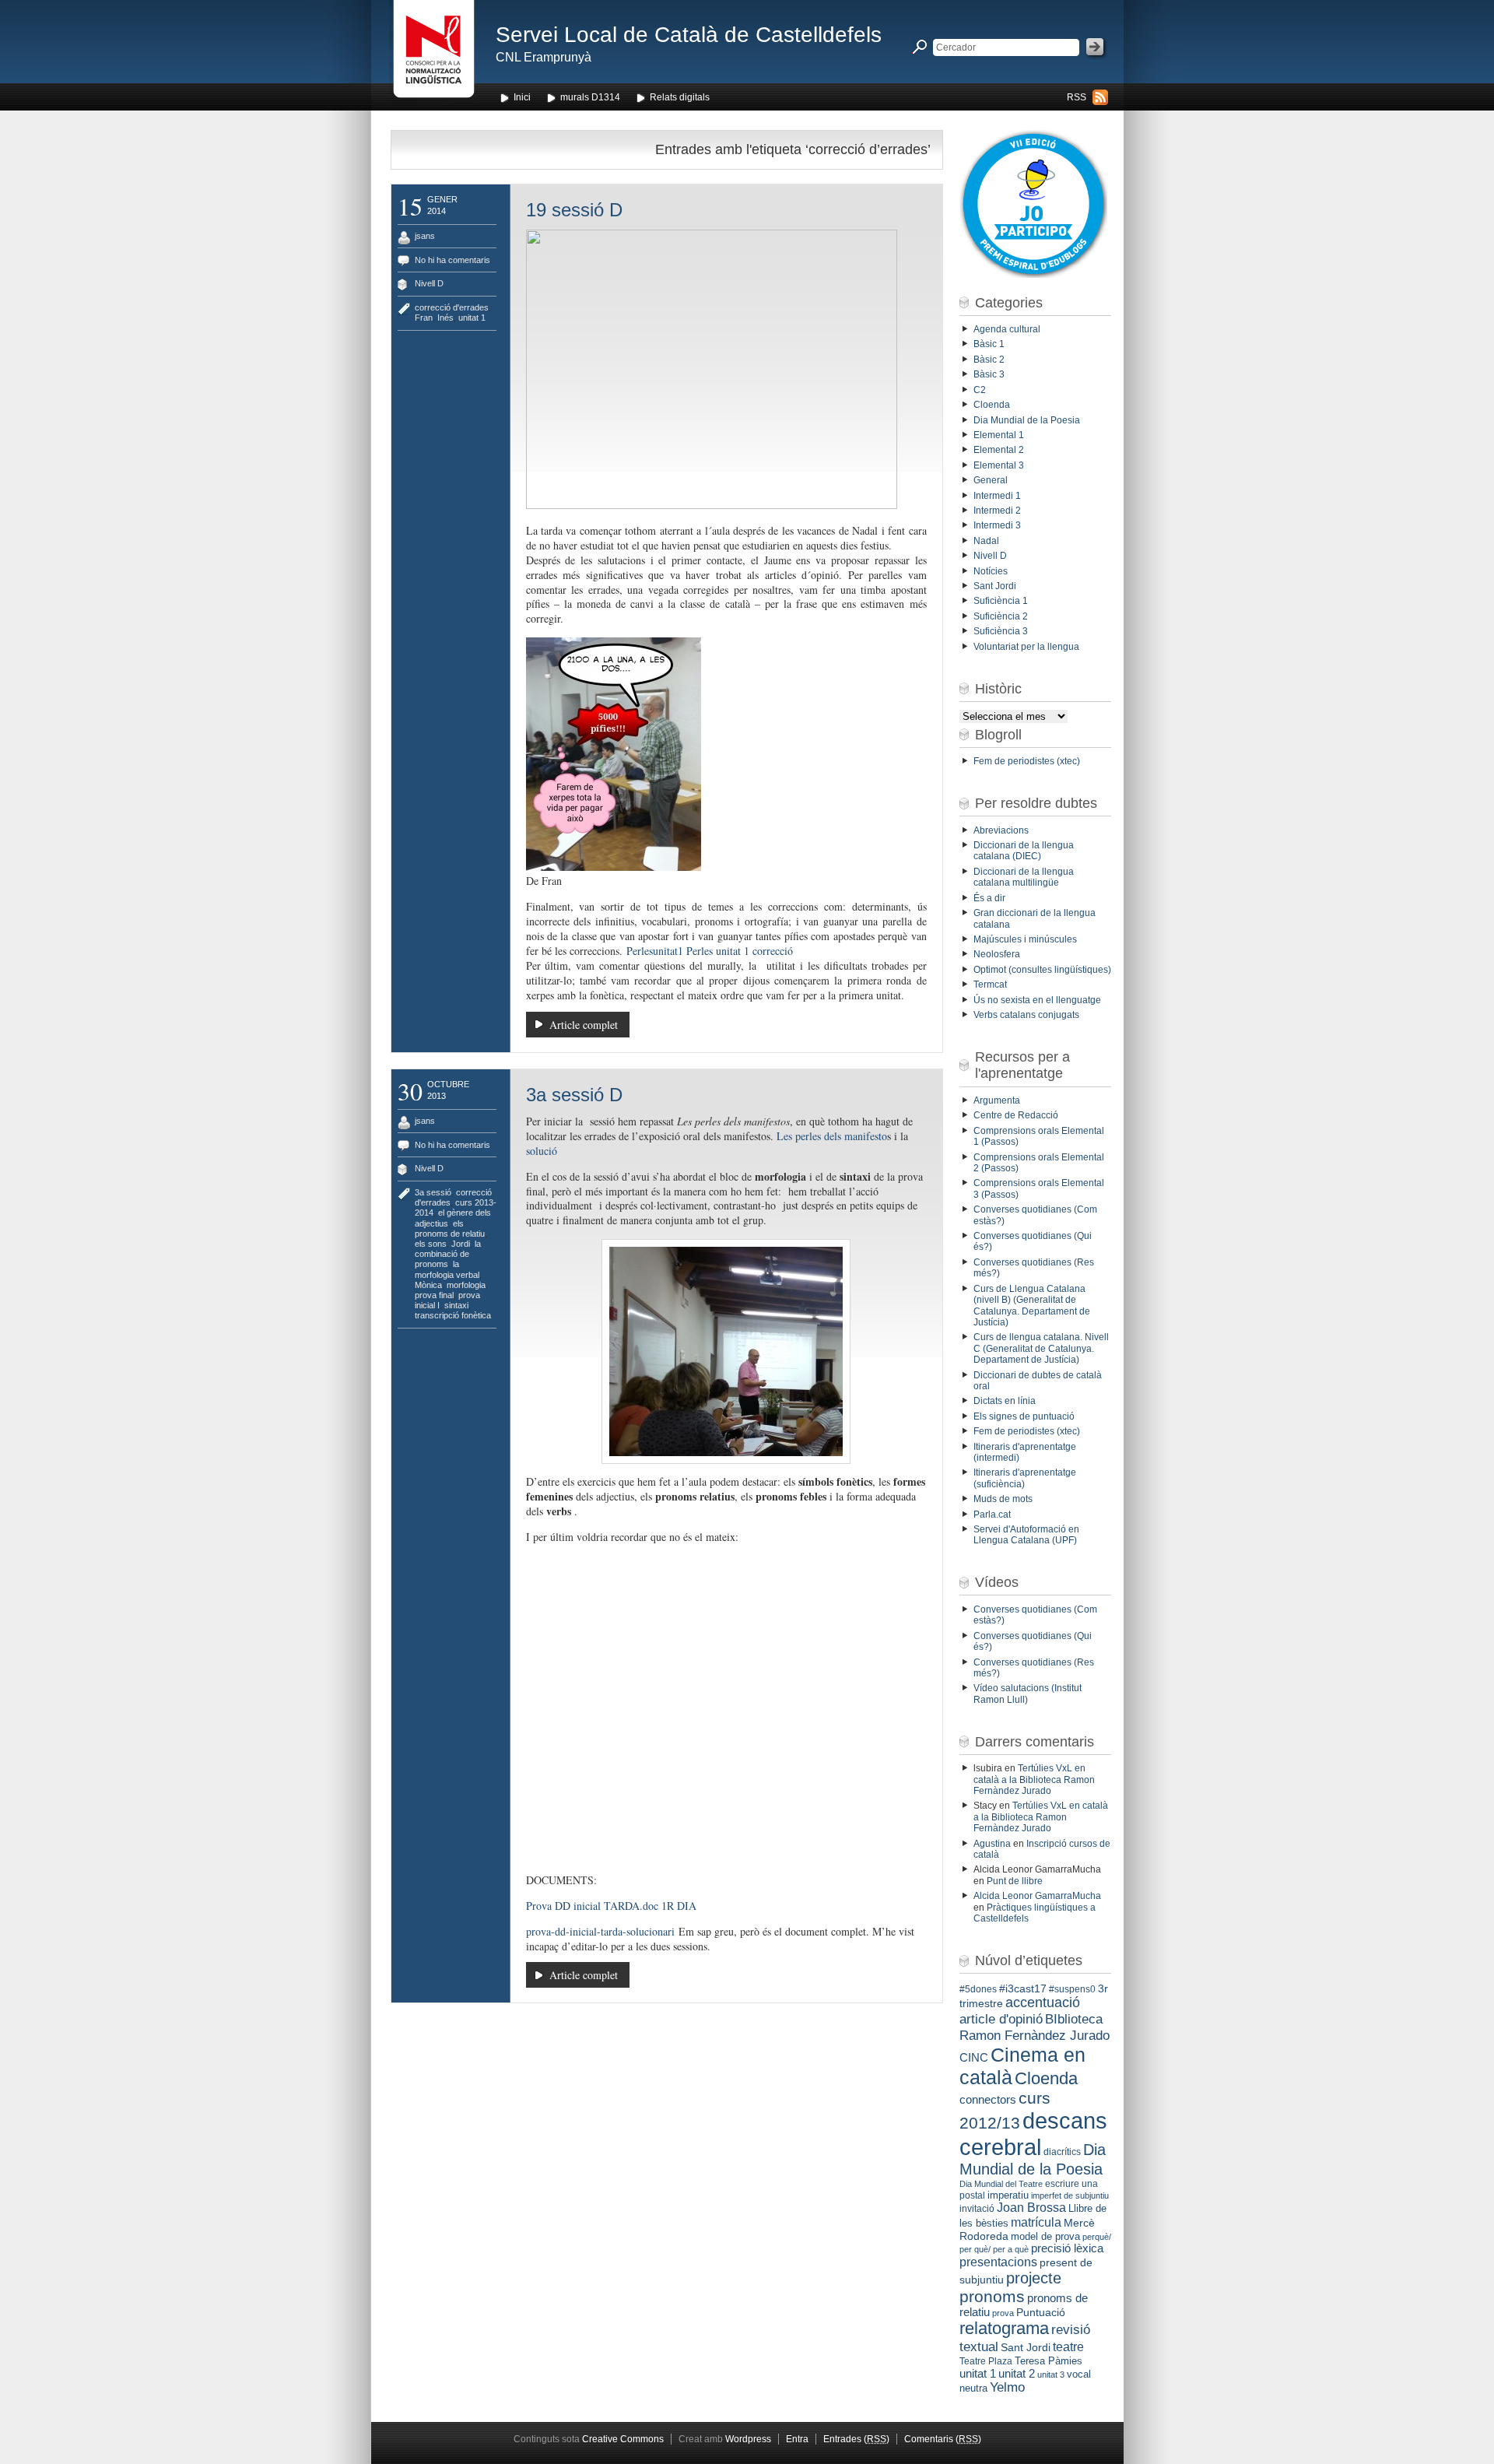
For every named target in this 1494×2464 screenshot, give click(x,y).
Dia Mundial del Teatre (1001, 2184)
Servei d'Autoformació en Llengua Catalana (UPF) (1026, 1535)
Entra (797, 2439)
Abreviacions (1001, 830)
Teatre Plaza (986, 2361)
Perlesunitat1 (655, 951)
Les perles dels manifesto (832, 1136)
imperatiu (1008, 2195)
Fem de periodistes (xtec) (1027, 761)
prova (1003, 2313)
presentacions (998, 2262)
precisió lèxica (1067, 2248)
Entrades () (856, 2439)
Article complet (584, 1025)
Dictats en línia (1005, 1401)
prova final (434, 1295)
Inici (522, 97)
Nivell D (429, 283)
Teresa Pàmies (1049, 2361)
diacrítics (1062, 2152)
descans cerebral (1033, 2134)
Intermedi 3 (997, 525)
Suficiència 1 (1001, 601)
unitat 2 (1017, 2373)
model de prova (1045, 2236)
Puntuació (1041, 2312)
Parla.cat (992, 1515)
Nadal (986, 541)
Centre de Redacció (1016, 1115)
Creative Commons (623, 2439)
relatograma (1004, 2328)
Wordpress (748, 2439)
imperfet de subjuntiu (1070, 2195)
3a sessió (433, 1192)
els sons (431, 1244)
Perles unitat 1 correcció (740, 951)
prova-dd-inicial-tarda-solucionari (600, 1931)
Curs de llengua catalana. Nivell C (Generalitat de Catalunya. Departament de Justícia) (1041, 1348)
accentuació (1043, 2002)
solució (542, 1151)
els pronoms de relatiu (450, 1228)
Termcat (990, 985)
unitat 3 (1051, 2374)
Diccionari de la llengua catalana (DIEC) (1024, 851)
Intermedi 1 (997, 496)
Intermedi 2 (997, 511)
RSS (1077, 97)
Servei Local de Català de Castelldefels (689, 35)
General (991, 480)
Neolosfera (997, 954)
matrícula (1036, 2222)
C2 (980, 390)
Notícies (991, 571)
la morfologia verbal (447, 1269)
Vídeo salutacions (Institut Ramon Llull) (1028, 1694)
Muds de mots (1003, 1499)
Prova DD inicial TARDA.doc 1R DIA (611, 1906)
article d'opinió (1001, 2019)
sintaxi (456, 1305)
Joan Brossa (1031, 2208)
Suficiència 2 (1001, 616)
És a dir (989, 898)
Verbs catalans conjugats (1026, 1015)
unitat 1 (472, 318)
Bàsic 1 (989, 344)
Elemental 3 (999, 465)
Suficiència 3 (1001, 631)
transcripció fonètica (453, 1315)
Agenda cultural (1007, 329)
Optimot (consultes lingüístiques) (1042, 970)
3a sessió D (574, 1095)
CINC (974, 2058)
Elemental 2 (999, 450)
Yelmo (1007, 2387)
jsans (425, 236)
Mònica (428, 1285)
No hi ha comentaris (452, 260)
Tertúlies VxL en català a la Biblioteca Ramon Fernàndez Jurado (1034, 1780)
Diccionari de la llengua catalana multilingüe (1024, 877)
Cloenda (992, 405)
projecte (1034, 2278)
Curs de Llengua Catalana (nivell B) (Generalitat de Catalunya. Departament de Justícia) (1032, 1306)
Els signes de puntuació (1024, 1416)
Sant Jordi (995, 586)
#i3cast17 (1023, 1988)
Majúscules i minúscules (1025, 939)
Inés (445, 318)
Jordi (461, 1244)
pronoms (992, 2296)
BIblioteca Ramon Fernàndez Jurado (1035, 2027)
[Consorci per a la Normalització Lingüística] (434, 53)
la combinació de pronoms (448, 1254)
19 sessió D (574, 210)
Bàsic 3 (989, 374)
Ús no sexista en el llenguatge (1037, 1000)
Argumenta (997, 1100)
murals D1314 (590, 97)
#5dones (978, 1989)
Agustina (992, 1844)
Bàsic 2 (989, 360)
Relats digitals (680, 97)
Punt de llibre (1015, 1881)
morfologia (466, 1285)
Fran (424, 318)
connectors (988, 2100)
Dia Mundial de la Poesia (1027, 420)
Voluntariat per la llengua (1026, 647)
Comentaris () (943, 2439)
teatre (1068, 2347)
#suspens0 (1072, 1989)
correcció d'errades (452, 307)
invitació (977, 2209)
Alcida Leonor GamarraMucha (1037, 1896)
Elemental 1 (999, 435)
